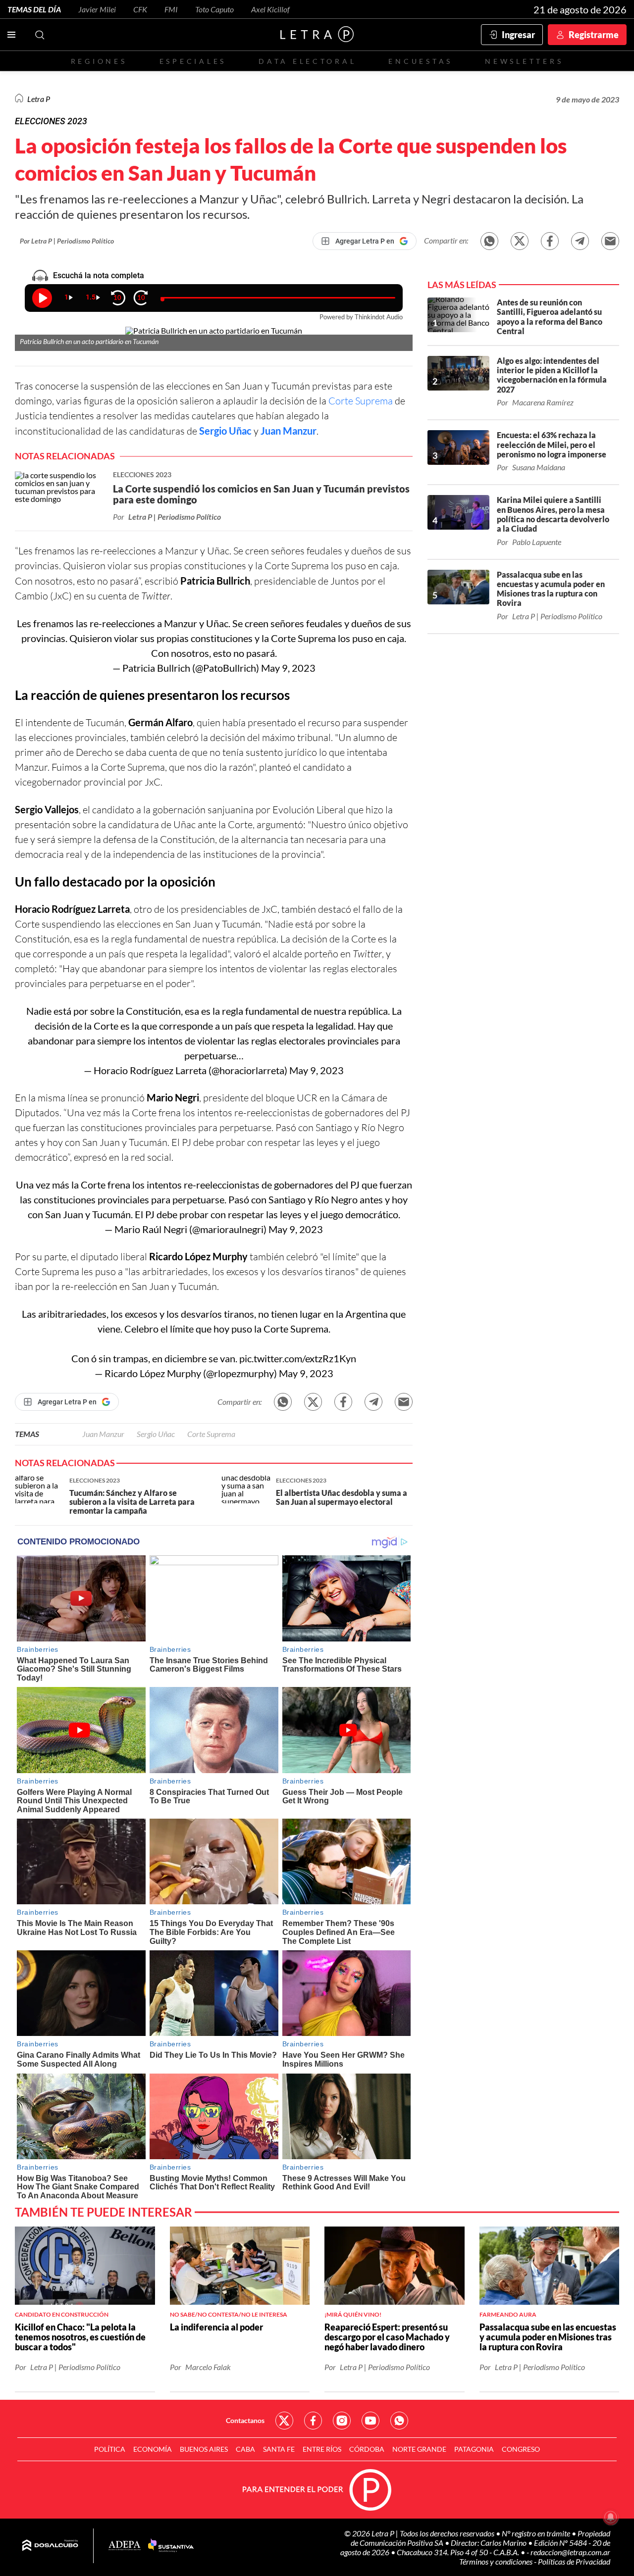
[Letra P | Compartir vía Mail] (610, 241)
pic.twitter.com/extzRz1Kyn (298, 1358)
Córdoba (367, 2449)
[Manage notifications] (611, 2517)
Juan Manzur (289, 431)
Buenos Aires (204, 2449)
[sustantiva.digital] (171, 2546)
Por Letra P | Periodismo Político (67, 241)
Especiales (193, 61)
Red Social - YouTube (370, 2421)
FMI (171, 9)
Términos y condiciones (497, 2561)
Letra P (39, 99)
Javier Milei (97, 9)
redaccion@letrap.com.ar (570, 2552)
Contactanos (245, 2420)
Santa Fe (279, 2449)
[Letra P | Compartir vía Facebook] (550, 241)
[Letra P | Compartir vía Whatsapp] (489, 241)
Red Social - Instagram (342, 2421)
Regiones (99, 61)
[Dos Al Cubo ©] (50, 2546)
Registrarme (594, 35)
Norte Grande (419, 2449)
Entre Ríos (322, 2449)
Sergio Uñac (225, 431)
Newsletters (524, 61)
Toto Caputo (214, 9)
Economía (153, 2449)
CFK (140, 9)
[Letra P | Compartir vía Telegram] (580, 241)
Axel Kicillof (270, 9)
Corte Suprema (361, 401)
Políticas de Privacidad (574, 2561)
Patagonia (474, 2449)
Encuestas (421, 61)
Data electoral (307, 61)
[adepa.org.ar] (125, 2546)
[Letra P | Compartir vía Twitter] (520, 241)
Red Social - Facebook (313, 2421)
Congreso (521, 2449)
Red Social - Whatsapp (399, 2421)
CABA (245, 2449)
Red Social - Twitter (284, 2421)
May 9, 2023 (288, 668)
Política (110, 2449)
